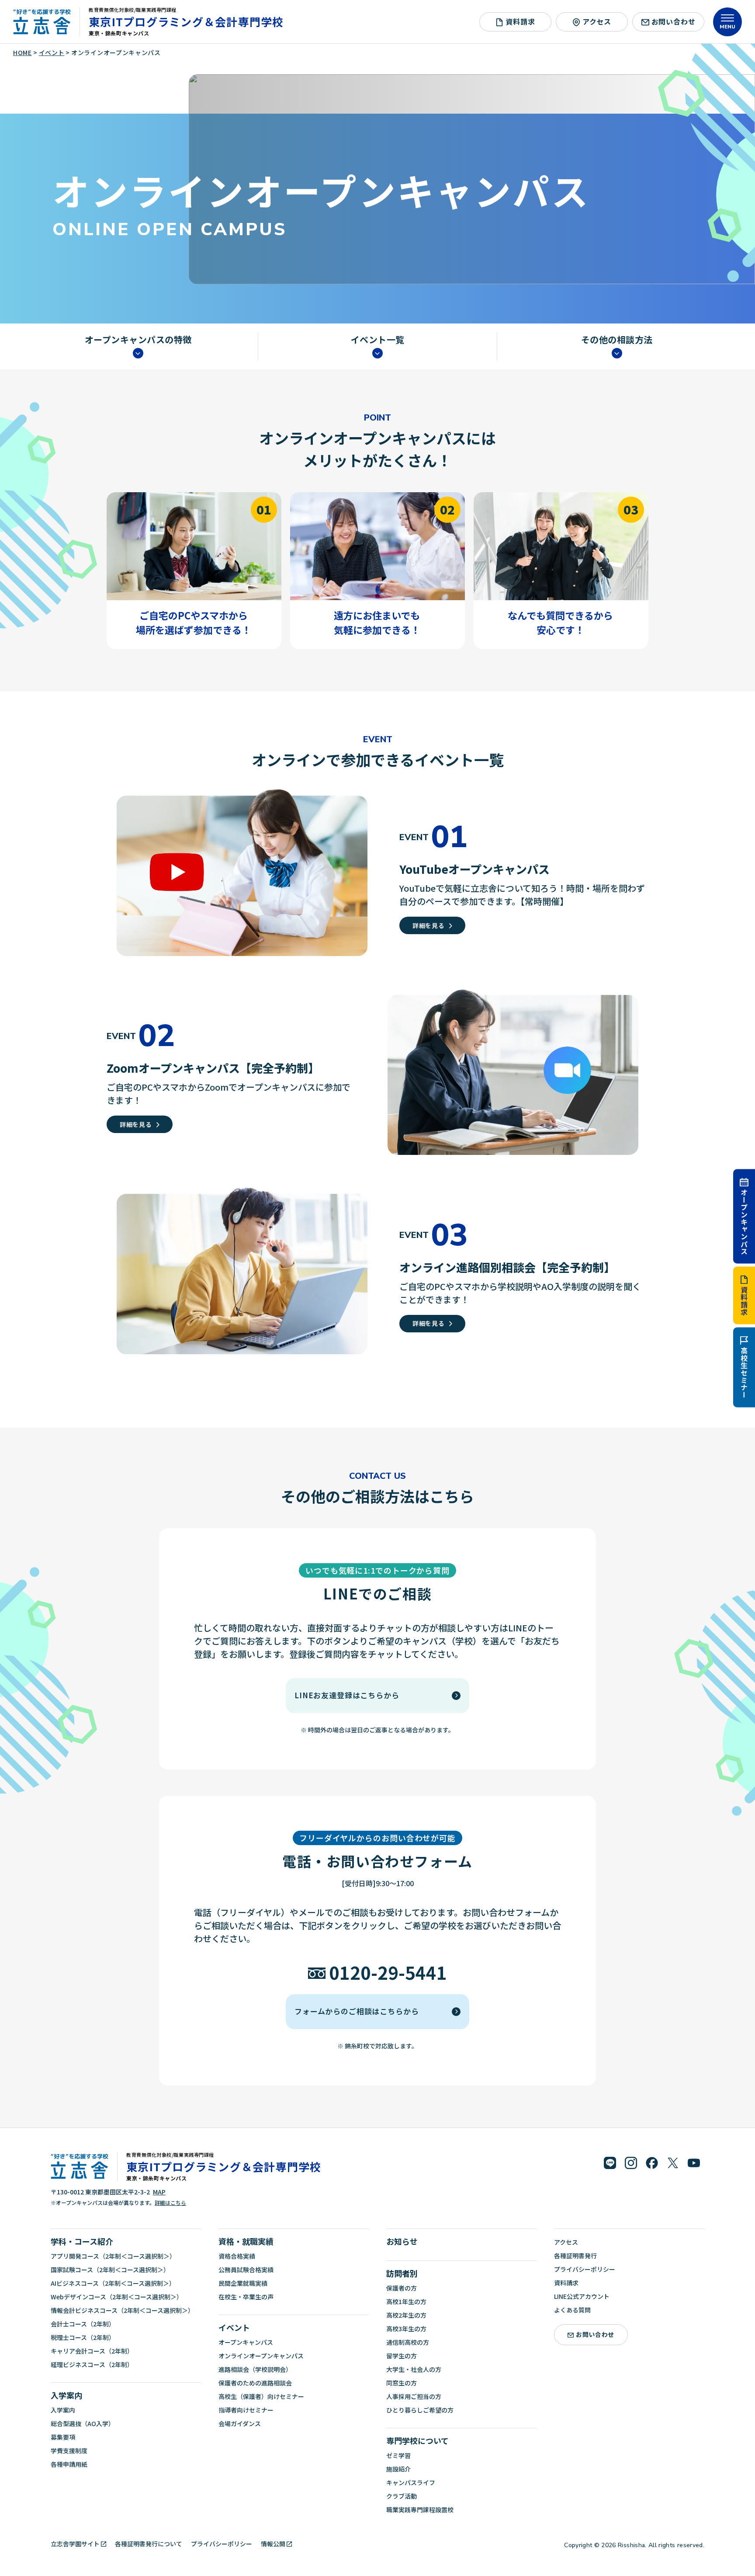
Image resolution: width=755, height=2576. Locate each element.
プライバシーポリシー (585, 2269)
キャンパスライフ (411, 2482)
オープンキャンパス (744, 1222)
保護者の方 (402, 2288)
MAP (159, 2192)
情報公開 (273, 2544)
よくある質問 (572, 2310)
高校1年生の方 (406, 2301)
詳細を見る (429, 925)
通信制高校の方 (408, 2342)
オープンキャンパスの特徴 (138, 340)
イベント (234, 2327)
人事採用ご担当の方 (414, 2396)
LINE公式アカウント (582, 2296)
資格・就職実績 (246, 2241)
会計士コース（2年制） (83, 2324)
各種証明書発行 (575, 2256)
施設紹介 (398, 2469)
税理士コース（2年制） (83, 2337)
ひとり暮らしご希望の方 (420, 2410)
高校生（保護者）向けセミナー (261, 2396)
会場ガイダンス (240, 2423)
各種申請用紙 (69, 2464)
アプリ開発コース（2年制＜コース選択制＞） (113, 2256)
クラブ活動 (402, 2496)
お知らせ (402, 2241)
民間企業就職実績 (243, 2283)
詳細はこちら (170, 2202)
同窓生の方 (402, 2383)
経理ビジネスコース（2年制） (92, 2364)
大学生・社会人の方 (414, 2369)
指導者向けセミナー (246, 2410)
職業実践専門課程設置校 (420, 2510)
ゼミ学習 (398, 2455)
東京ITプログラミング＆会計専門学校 (186, 21)
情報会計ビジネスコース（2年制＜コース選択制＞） (122, 2310)
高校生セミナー (744, 1373)
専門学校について (417, 2440)
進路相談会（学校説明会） (255, 2369)
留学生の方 (402, 2356)
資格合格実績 (237, 2256)
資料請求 (744, 1301)
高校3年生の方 (406, 2329)
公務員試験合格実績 (246, 2270)
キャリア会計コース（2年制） (92, 2351)
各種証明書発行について (149, 2544)
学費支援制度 (69, 2451)
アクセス (597, 21)
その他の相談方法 (617, 340)
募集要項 (63, 2437)
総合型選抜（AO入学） (83, 2423)
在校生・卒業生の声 (246, 2297)
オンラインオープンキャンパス (261, 2356)
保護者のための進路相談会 (255, 2383)
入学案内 (66, 2395)
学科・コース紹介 (82, 2241)
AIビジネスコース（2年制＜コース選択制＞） (113, 2283)
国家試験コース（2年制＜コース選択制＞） (110, 2270)
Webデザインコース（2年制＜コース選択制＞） (117, 2297)
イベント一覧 (378, 340)
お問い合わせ (674, 21)
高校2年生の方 (406, 2315)
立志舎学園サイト (75, 2544)
